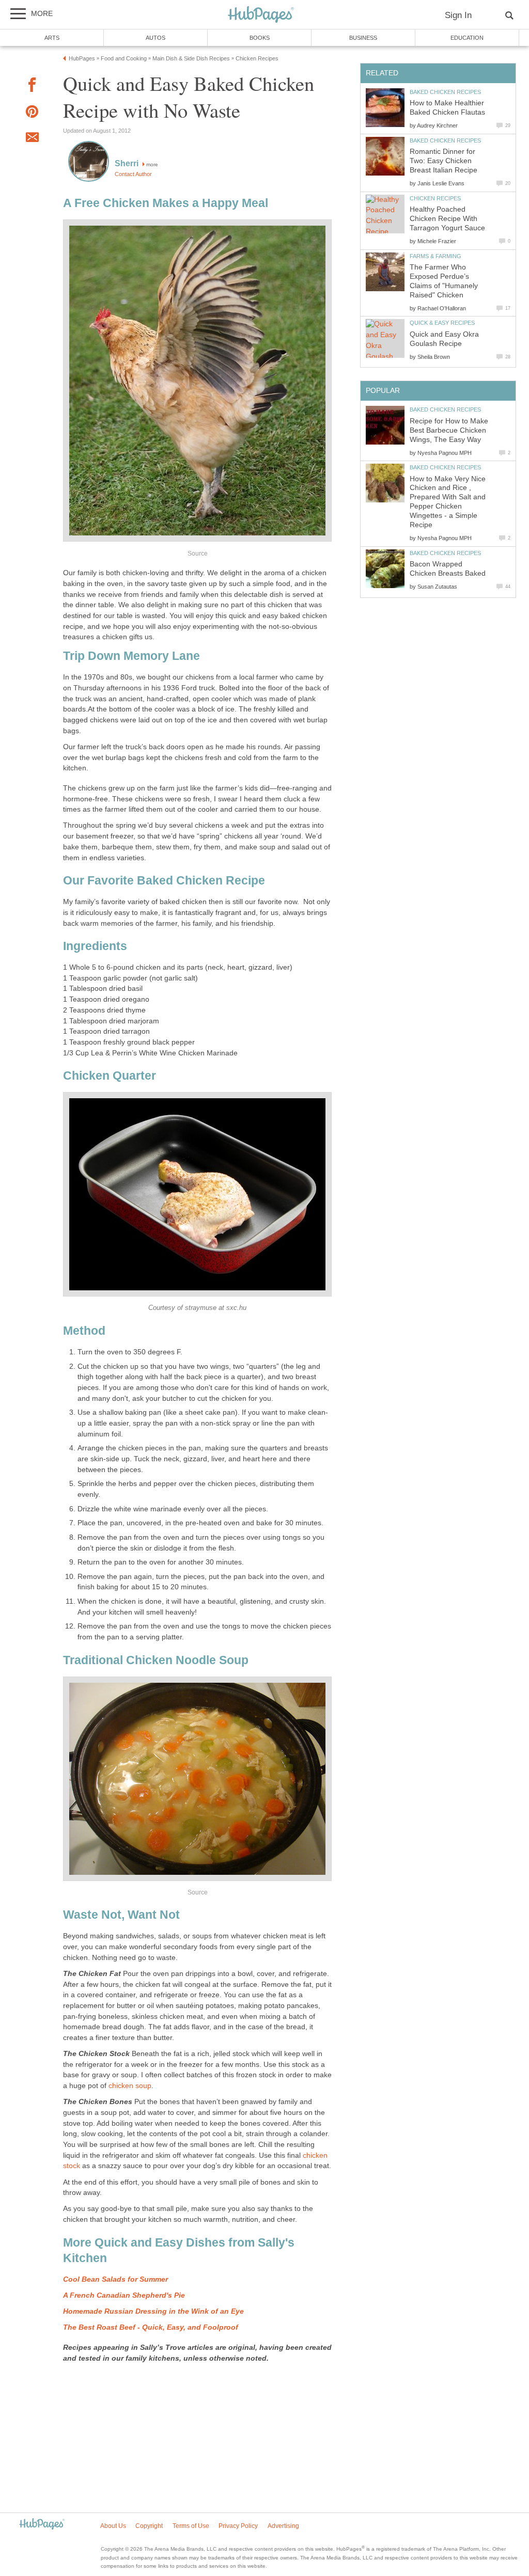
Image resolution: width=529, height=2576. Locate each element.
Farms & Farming (435, 256)
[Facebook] (32, 86)
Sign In (458, 15)
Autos (155, 38)
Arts (52, 38)
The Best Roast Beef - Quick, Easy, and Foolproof (151, 2327)
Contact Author (133, 174)
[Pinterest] (32, 113)
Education (467, 38)
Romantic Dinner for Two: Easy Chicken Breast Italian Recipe (444, 161)
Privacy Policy (238, 2526)
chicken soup (130, 2086)
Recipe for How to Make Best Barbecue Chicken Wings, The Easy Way (449, 430)
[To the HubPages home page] (42, 2525)
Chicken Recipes (435, 198)
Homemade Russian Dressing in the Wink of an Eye (153, 2311)
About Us (113, 2526)
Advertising (283, 2526)
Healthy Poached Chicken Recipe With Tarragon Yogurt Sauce (447, 219)
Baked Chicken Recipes (445, 92)
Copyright (149, 2526)
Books (260, 38)
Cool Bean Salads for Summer (115, 2279)
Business (363, 38)
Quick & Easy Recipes (442, 323)
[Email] (32, 139)
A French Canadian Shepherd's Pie (124, 2295)
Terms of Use (191, 2526)
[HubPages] (261, 15)
